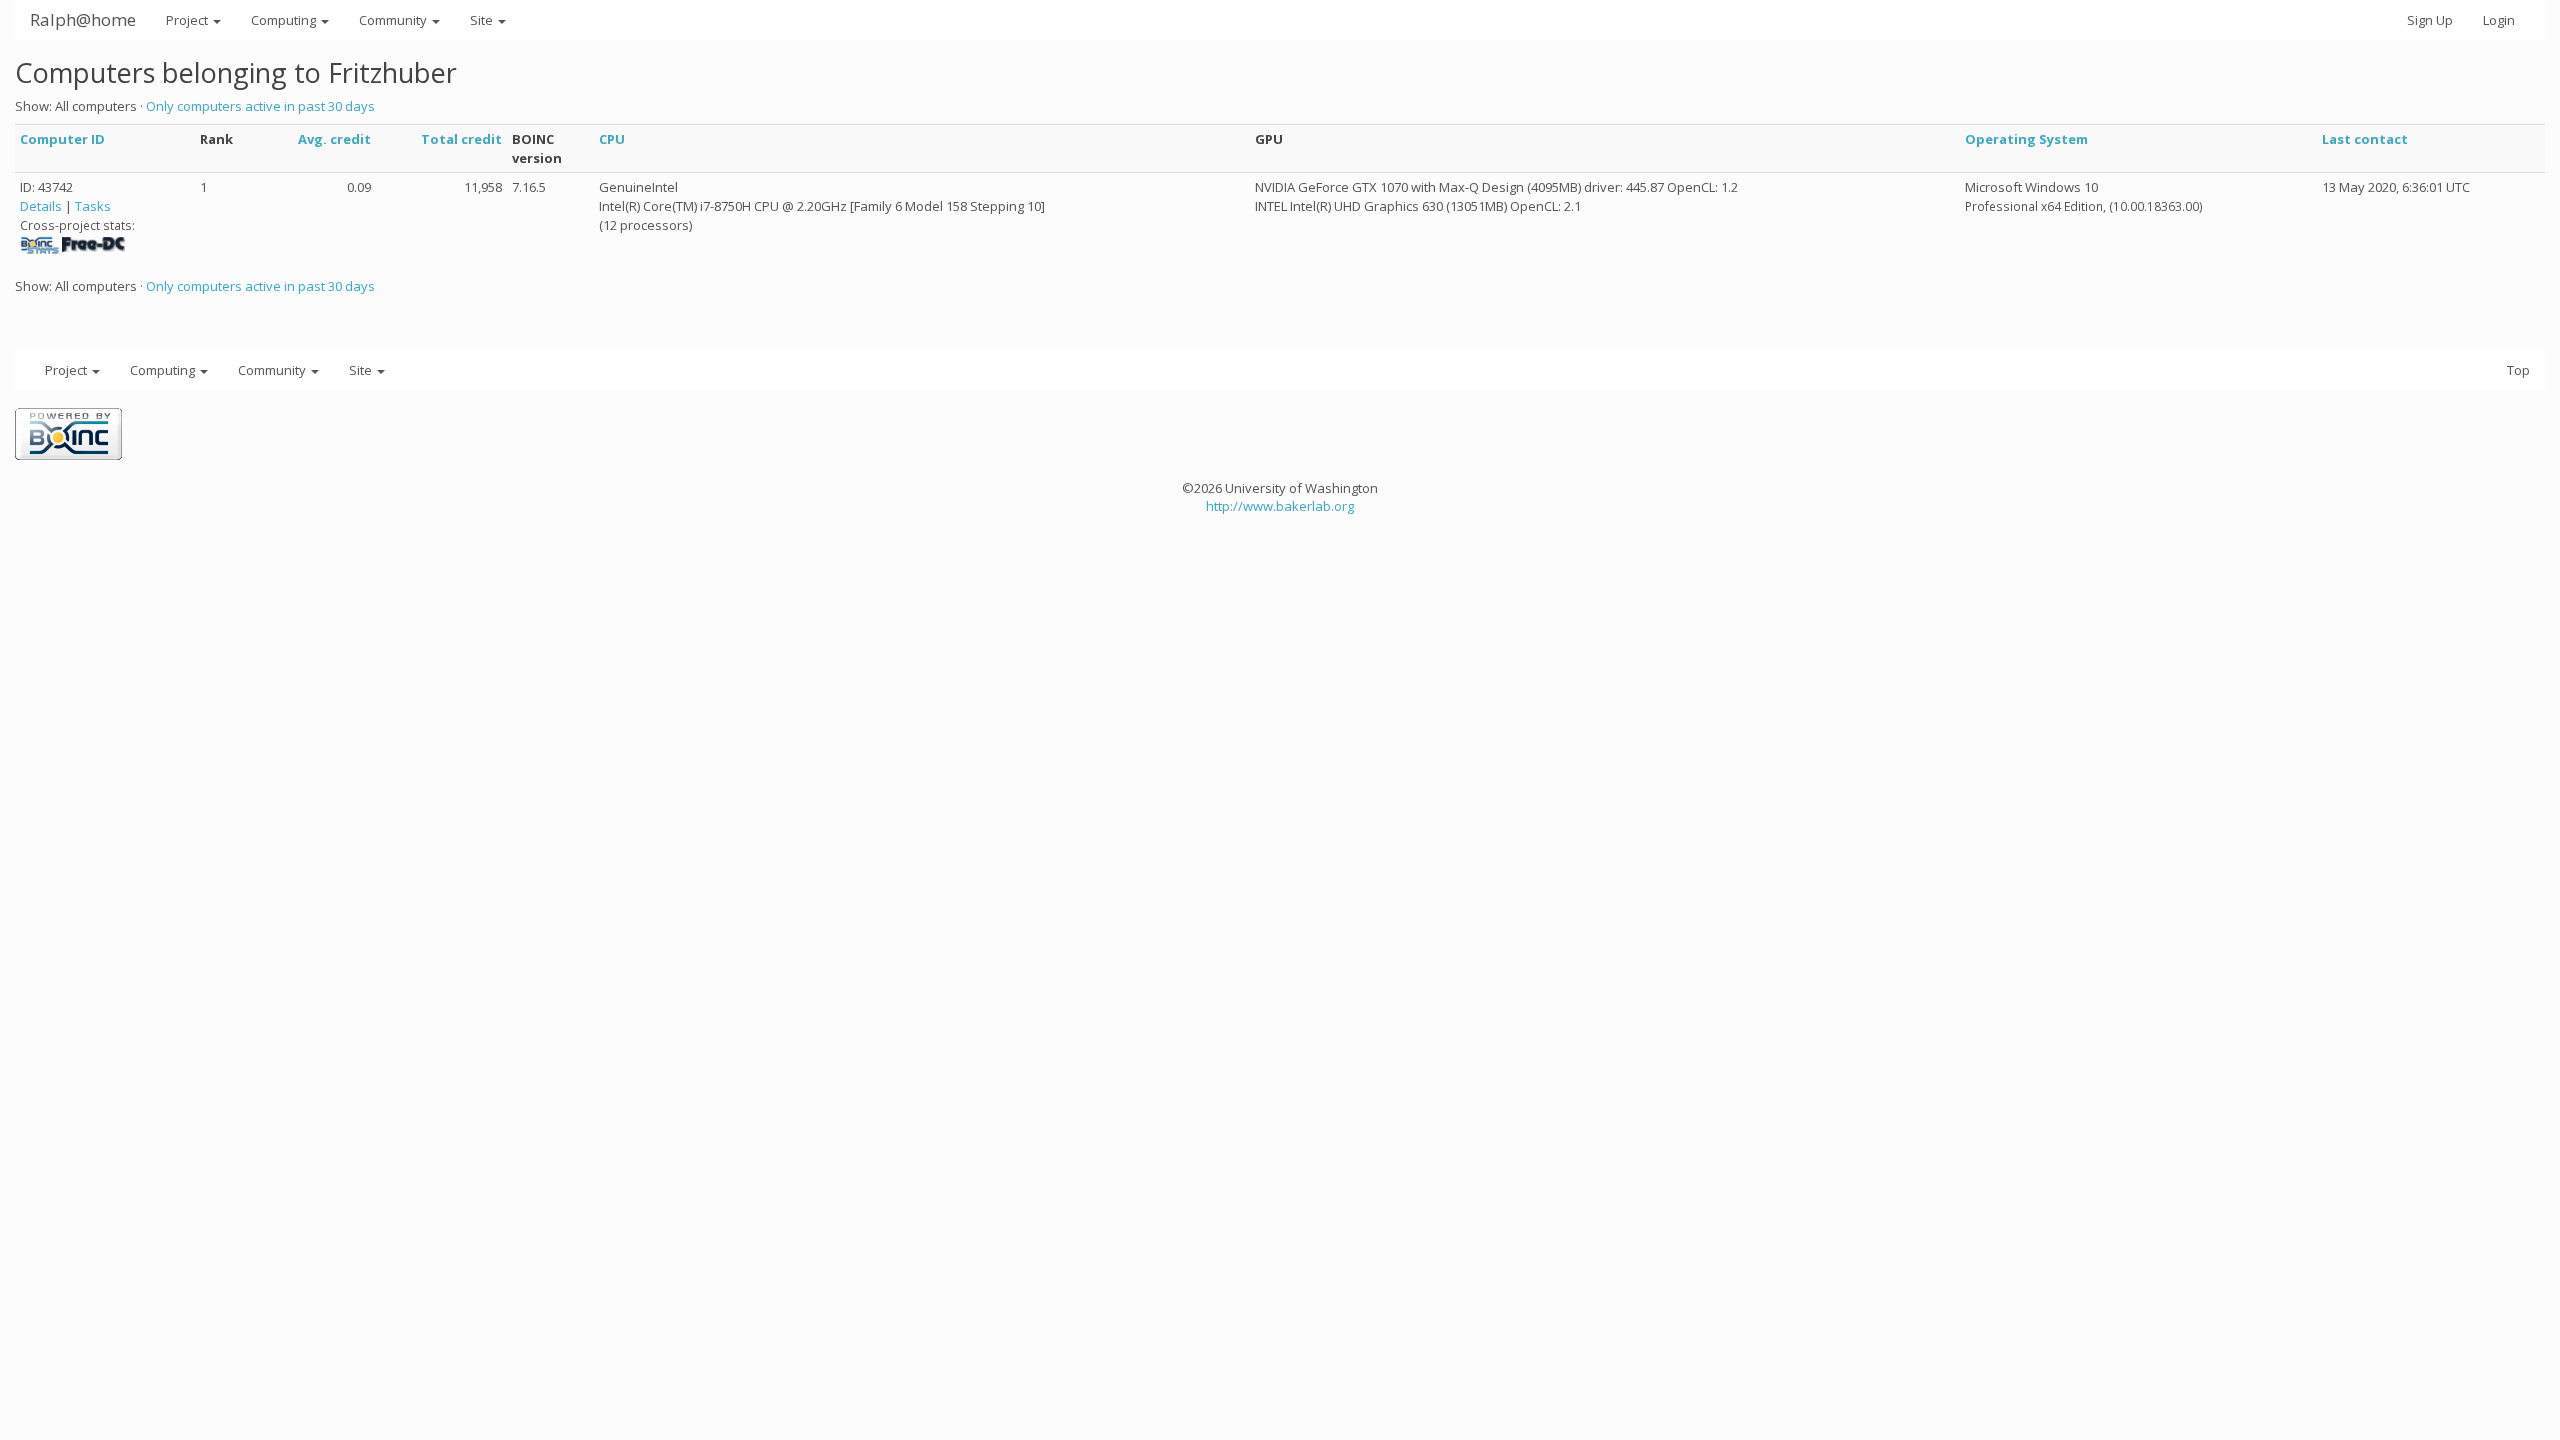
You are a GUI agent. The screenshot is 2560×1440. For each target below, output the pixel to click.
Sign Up (2430, 20)
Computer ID (62, 139)
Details (41, 206)
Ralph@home (83, 19)
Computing (285, 20)
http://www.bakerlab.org (1280, 506)
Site (483, 20)
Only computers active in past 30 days (260, 106)
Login (2499, 20)
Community (394, 20)
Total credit (461, 139)
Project (188, 20)
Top (2518, 370)
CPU (612, 139)
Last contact (2365, 139)
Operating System (2026, 139)
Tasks (93, 206)
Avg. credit (334, 139)
